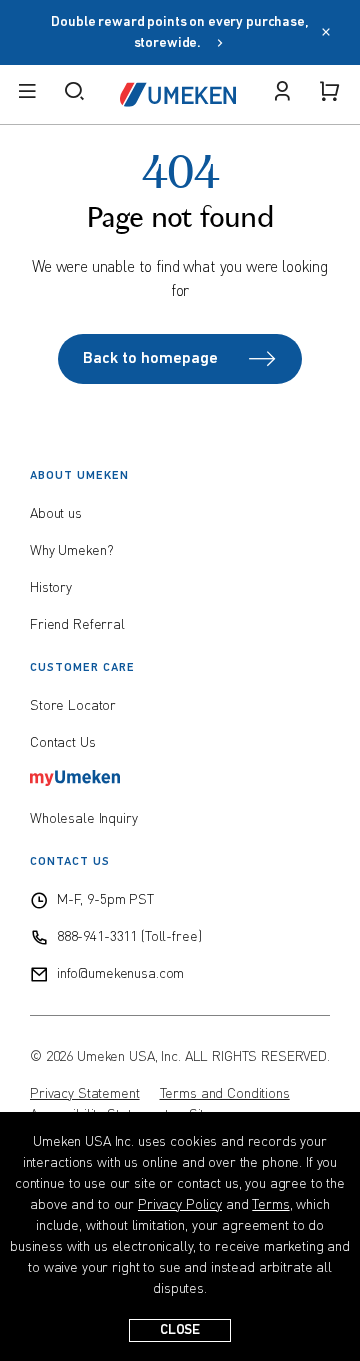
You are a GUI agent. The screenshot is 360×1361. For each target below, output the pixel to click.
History (51, 588)
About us (56, 514)
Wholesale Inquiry (84, 819)
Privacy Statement (85, 1094)
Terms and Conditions (225, 1094)
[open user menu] (282, 94)
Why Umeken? (71, 551)
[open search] (74, 94)
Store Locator (73, 706)
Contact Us (63, 743)
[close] (326, 34)
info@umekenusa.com (120, 974)
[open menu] (27, 94)
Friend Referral (77, 625)
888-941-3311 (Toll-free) (129, 937)
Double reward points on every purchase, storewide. (180, 33)
